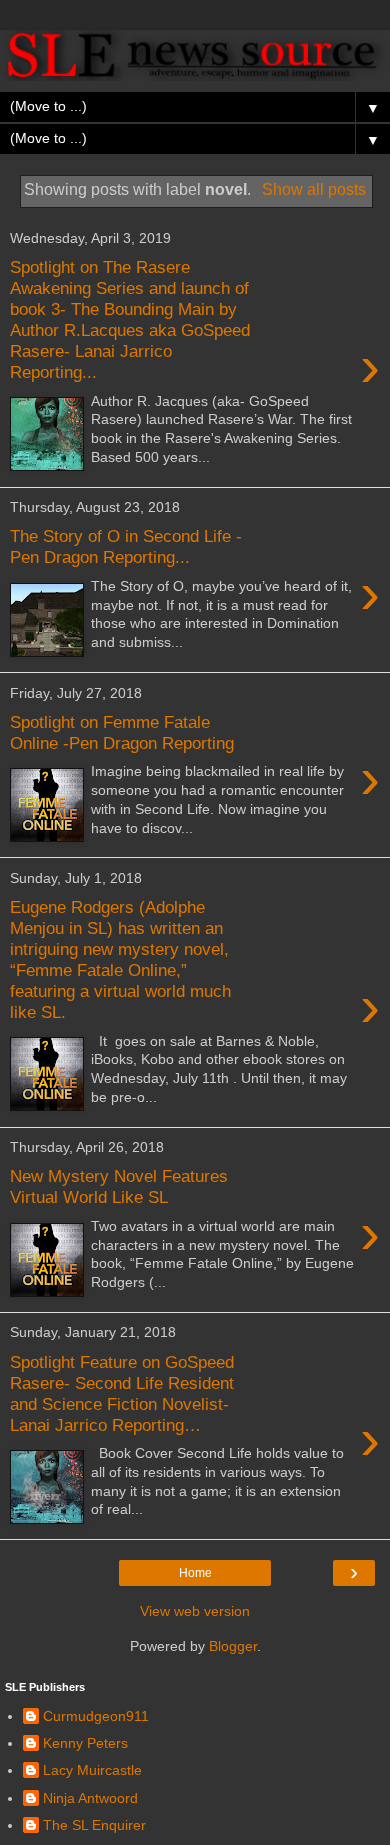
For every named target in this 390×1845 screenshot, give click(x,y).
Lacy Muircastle (92, 1770)
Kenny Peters (85, 1743)
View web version (195, 1611)
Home (195, 1573)
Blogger (233, 1646)
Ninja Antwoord (90, 1798)
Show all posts (313, 189)
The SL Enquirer (94, 1825)
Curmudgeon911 (96, 1716)
